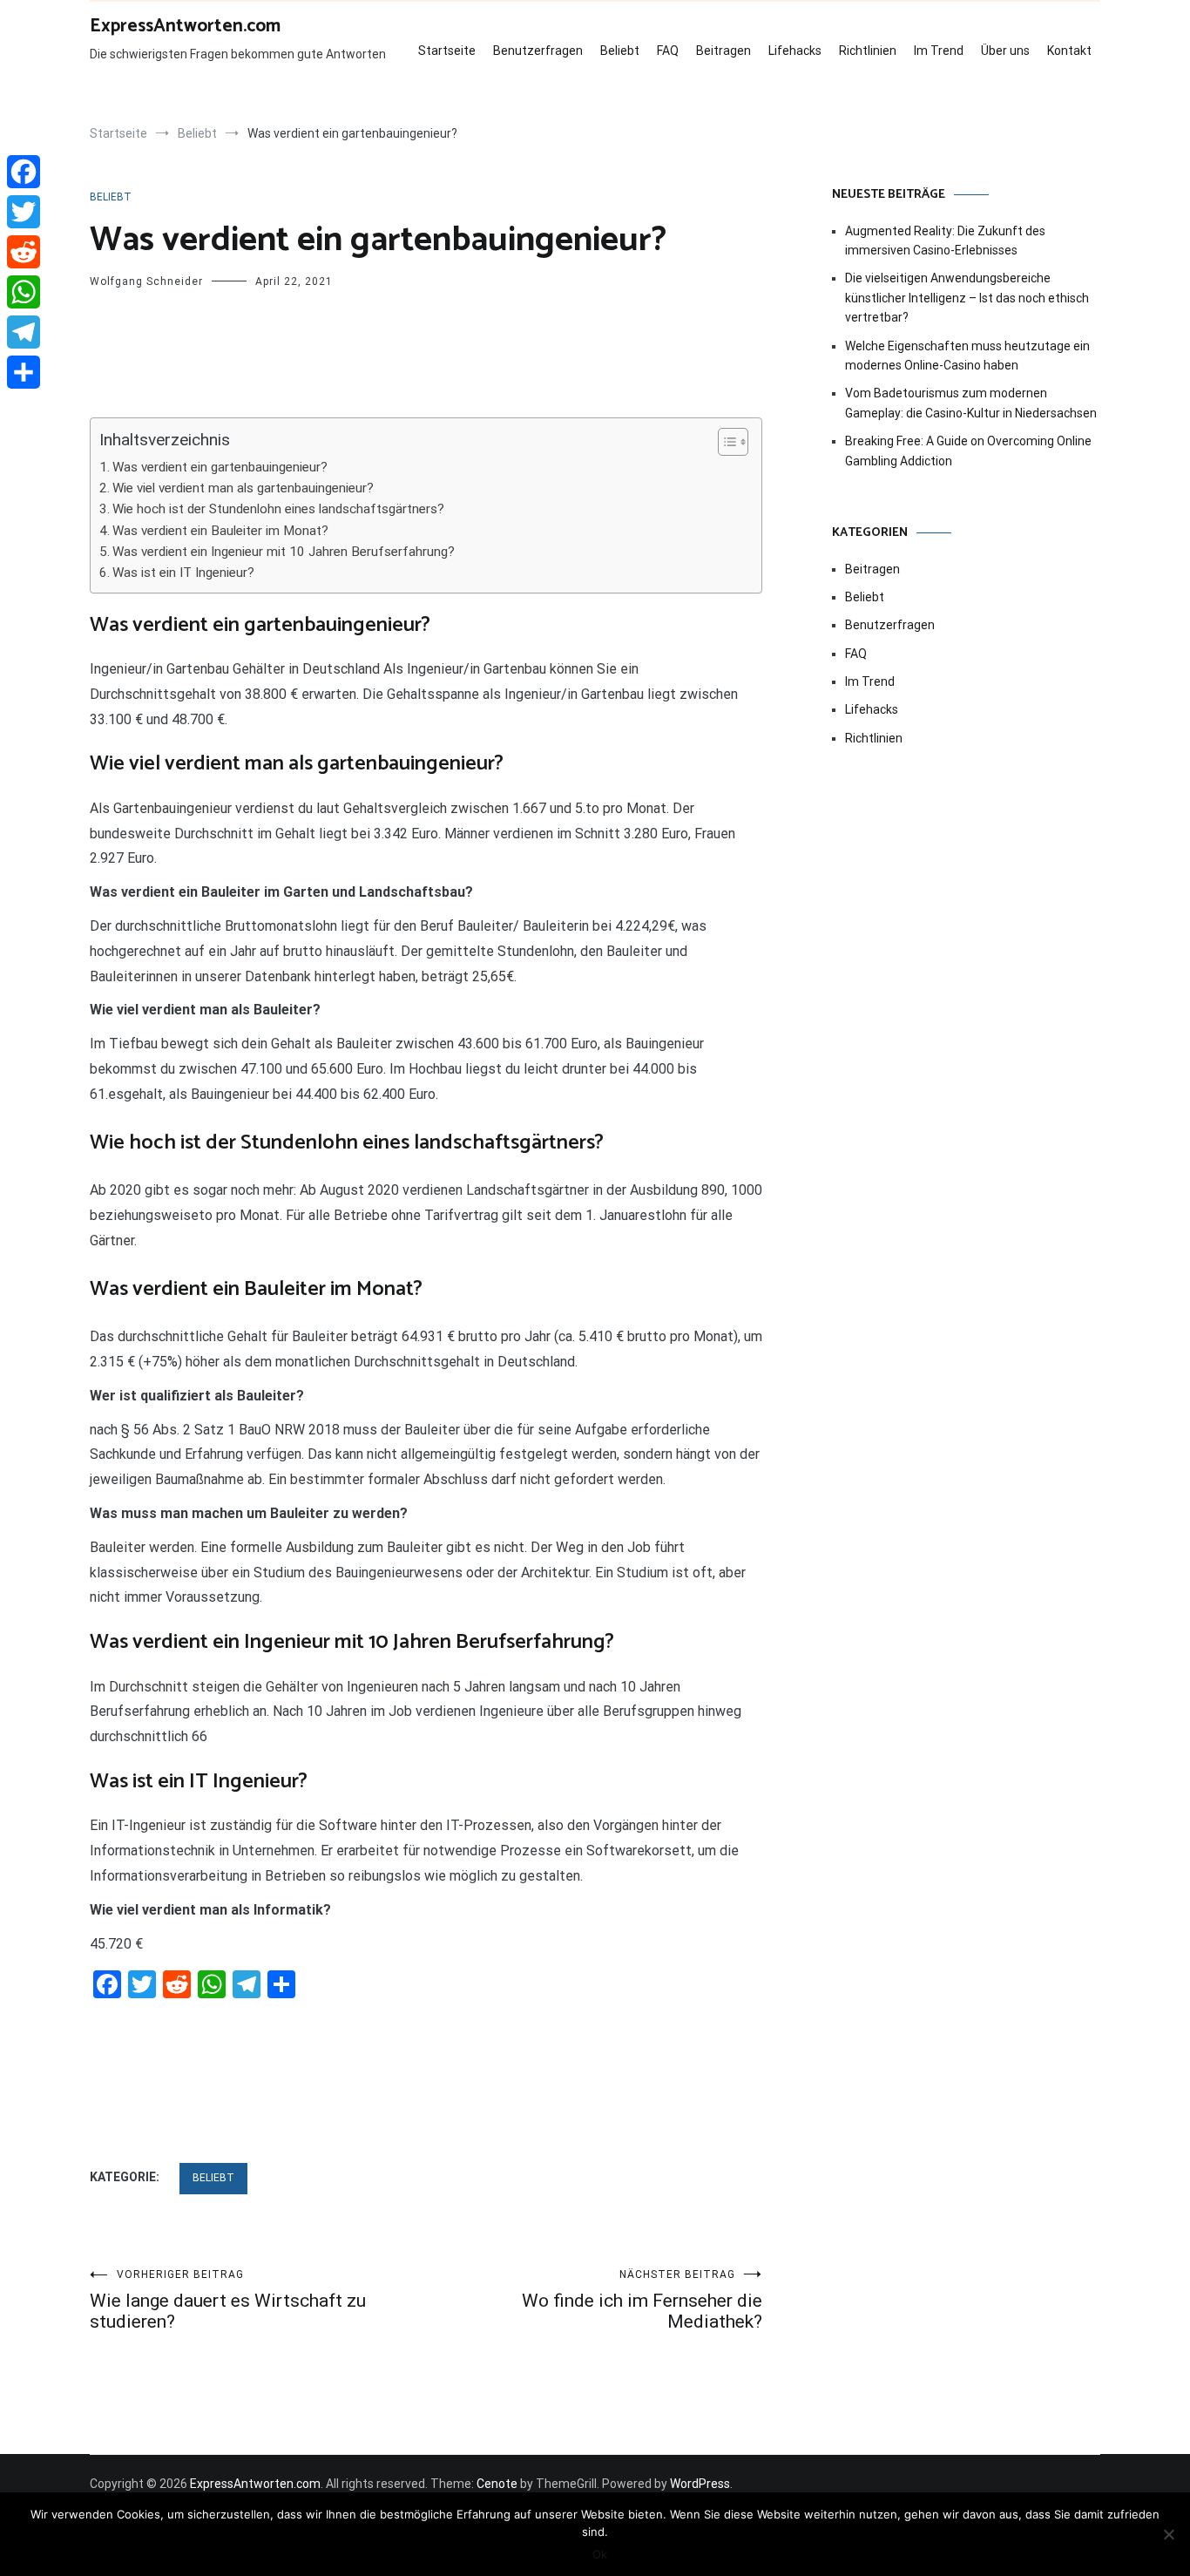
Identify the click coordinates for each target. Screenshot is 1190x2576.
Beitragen (723, 51)
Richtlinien (868, 51)
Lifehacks (795, 51)
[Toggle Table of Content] (724, 442)
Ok (600, 2554)
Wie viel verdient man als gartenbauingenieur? (243, 488)
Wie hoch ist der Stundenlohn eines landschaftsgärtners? (278, 509)
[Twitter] (24, 212)
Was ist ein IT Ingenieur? (183, 573)
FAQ (668, 51)
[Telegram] (24, 332)
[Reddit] (24, 252)
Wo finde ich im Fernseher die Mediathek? (642, 2300)
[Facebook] (24, 172)
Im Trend (939, 51)
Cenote (497, 2484)
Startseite (447, 51)
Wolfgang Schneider (146, 281)
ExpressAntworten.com (185, 26)
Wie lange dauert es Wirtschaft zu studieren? (228, 2300)
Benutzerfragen (538, 51)
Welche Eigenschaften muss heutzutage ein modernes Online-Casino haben (967, 356)
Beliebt (620, 51)
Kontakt (1069, 51)
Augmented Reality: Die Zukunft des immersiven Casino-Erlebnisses (945, 241)
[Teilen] (24, 372)
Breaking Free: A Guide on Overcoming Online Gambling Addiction (968, 451)
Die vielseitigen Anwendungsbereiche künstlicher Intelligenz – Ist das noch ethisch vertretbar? (967, 298)
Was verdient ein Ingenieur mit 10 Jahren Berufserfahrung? (284, 552)
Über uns (1005, 51)
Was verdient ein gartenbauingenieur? (220, 467)
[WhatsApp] (24, 292)
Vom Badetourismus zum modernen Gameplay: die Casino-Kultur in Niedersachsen (971, 403)
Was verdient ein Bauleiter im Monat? (220, 531)
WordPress (700, 2484)
